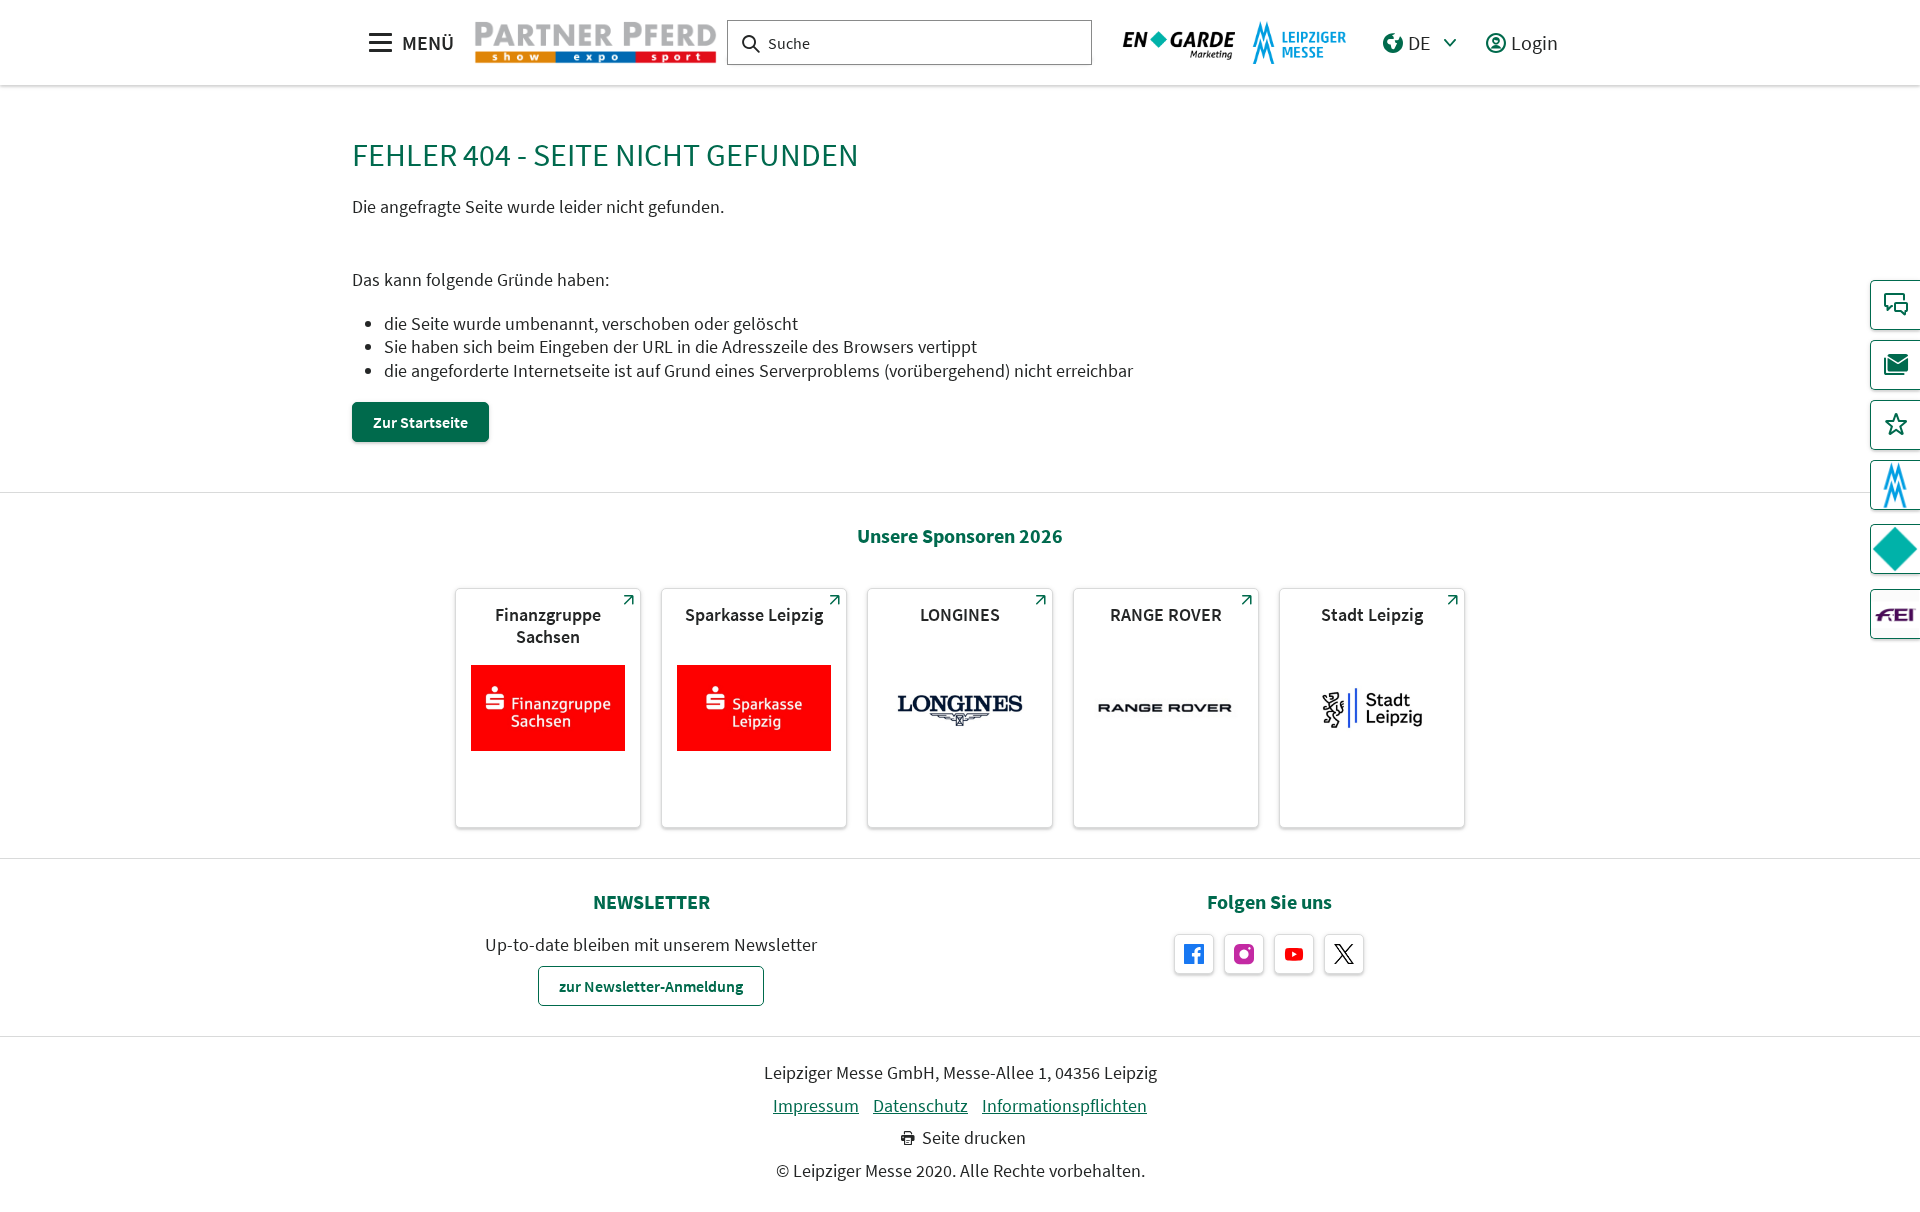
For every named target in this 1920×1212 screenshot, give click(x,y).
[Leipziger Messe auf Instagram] (1244, 954)
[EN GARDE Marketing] (1895, 549)
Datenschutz (920, 1106)
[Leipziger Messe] (1235, 43)
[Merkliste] (1895, 425)
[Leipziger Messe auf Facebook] (1194, 954)
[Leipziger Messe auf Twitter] (1344, 954)
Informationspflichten (1064, 1106)
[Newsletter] (1895, 365)
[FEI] (1895, 614)
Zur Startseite (420, 422)
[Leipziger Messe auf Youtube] (1294, 954)
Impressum (816, 1106)
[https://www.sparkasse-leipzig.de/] (754, 708)
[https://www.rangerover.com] (1166, 708)
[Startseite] (595, 43)
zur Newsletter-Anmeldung (651, 986)
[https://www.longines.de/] (960, 708)
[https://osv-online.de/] (548, 708)
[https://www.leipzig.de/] (1372, 708)
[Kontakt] (1895, 305)
